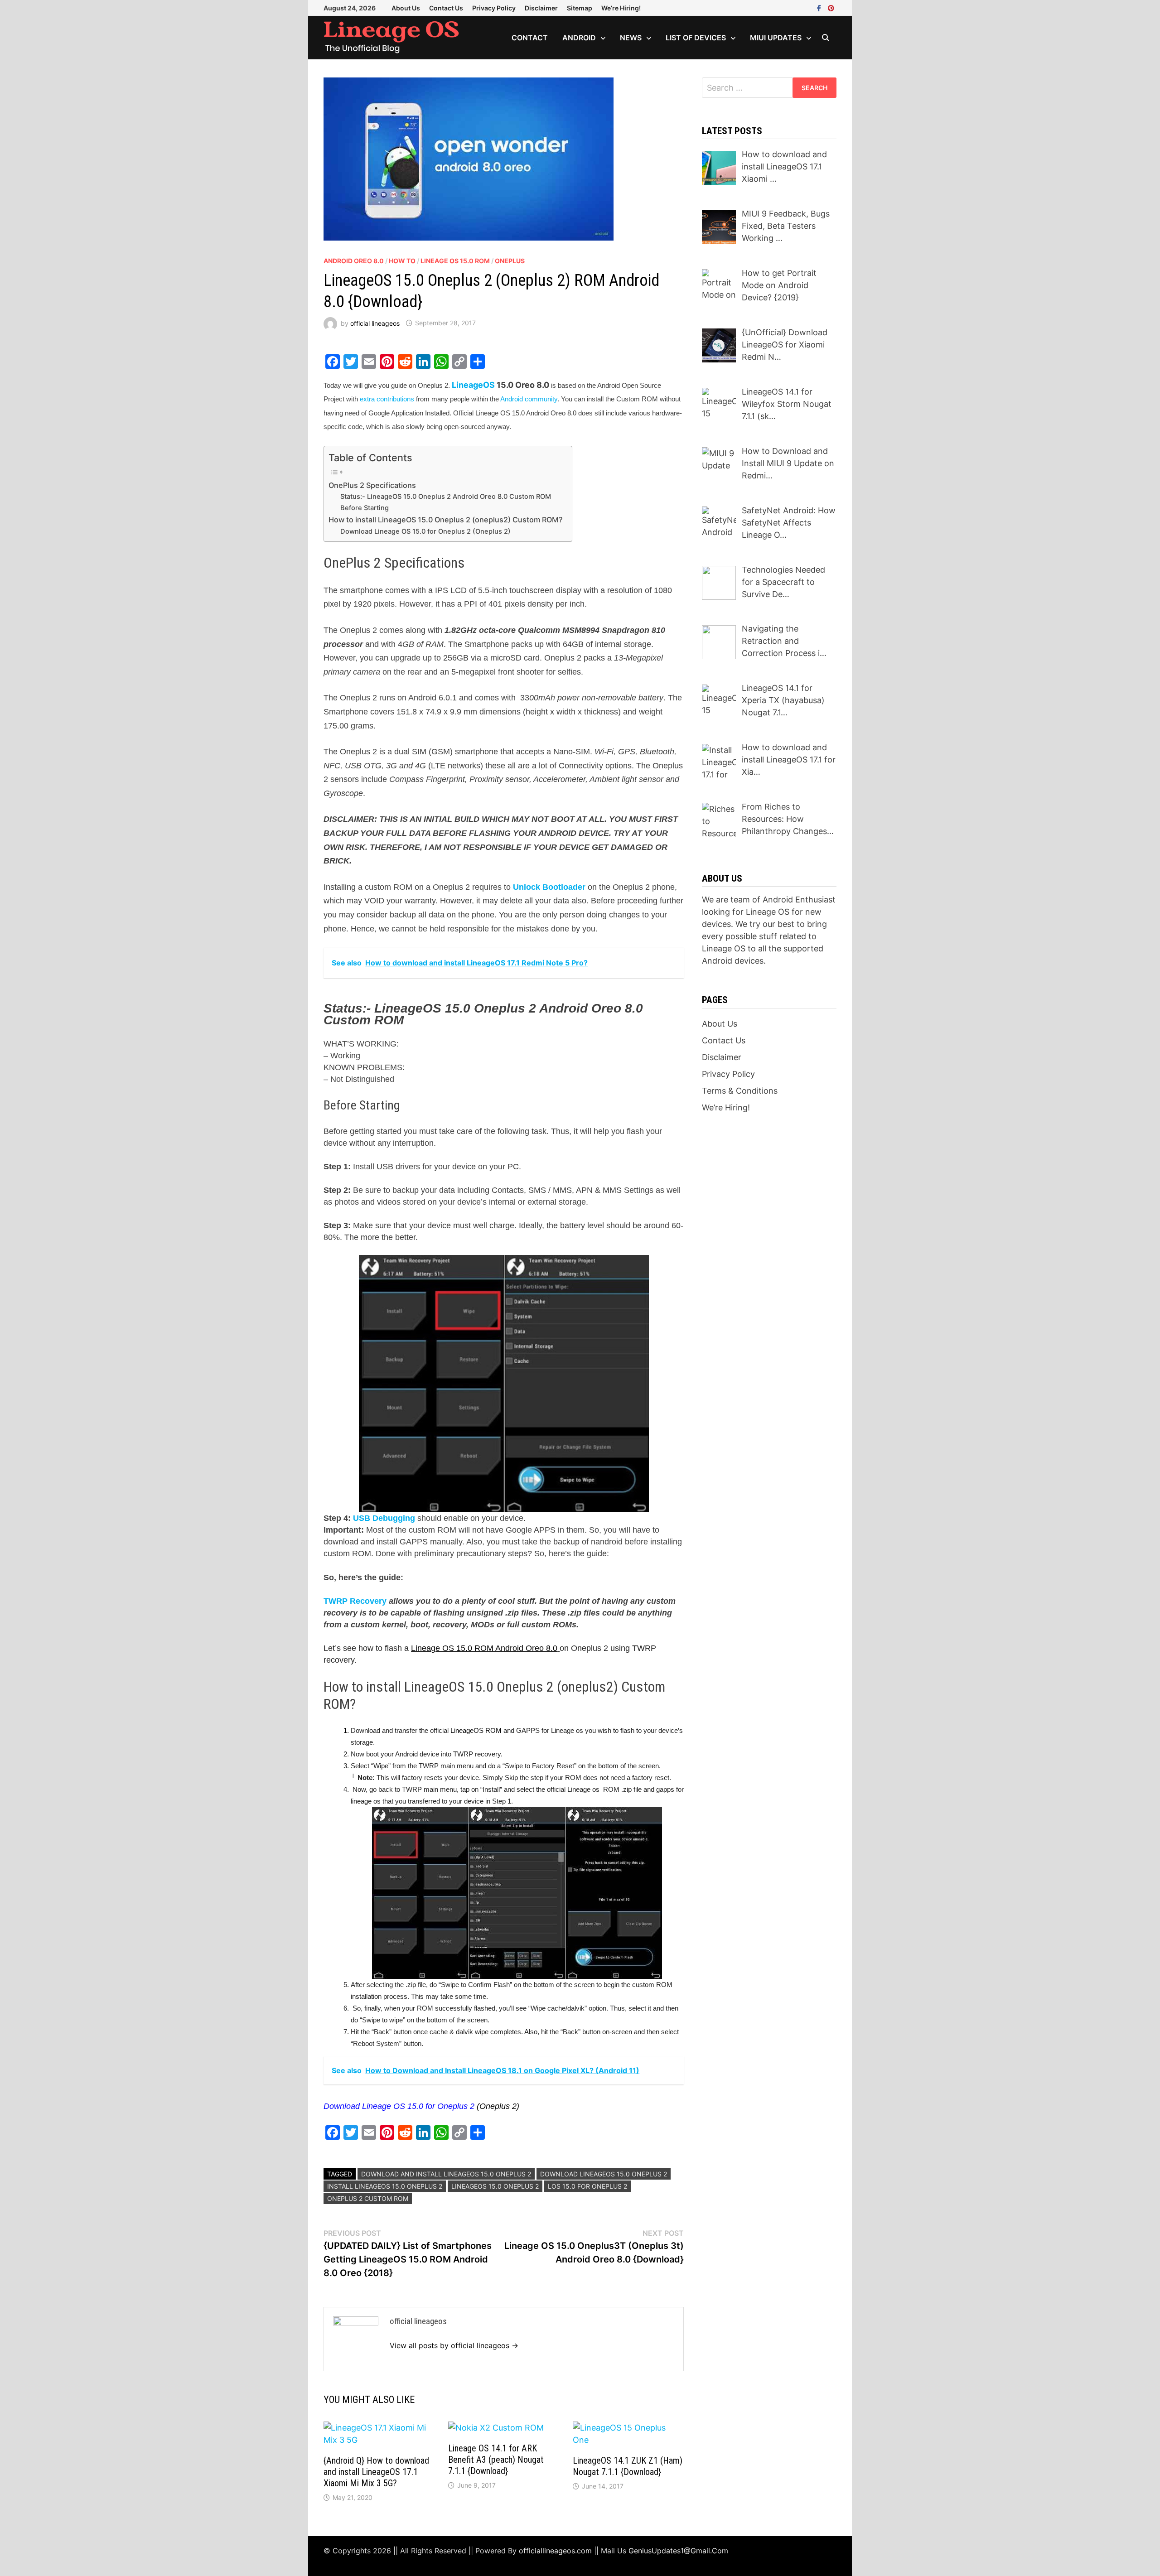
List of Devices (696, 38)
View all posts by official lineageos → (454, 2345)
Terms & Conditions (740, 1091)
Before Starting (365, 508)
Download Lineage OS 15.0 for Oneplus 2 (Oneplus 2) (425, 531)
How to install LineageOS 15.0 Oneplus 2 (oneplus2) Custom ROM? (446, 520)
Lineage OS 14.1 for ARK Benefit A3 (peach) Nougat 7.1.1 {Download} (496, 2460)
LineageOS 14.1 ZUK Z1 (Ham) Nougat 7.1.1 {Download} (628, 2466)
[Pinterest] (831, 7)
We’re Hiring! (621, 8)
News (631, 38)
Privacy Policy (494, 8)
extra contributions (387, 399)
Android (579, 38)
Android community (528, 399)
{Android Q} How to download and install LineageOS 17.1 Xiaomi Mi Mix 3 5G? (376, 2472)
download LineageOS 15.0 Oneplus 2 (604, 2174)
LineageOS (473, 385)
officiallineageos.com (555, 2551)
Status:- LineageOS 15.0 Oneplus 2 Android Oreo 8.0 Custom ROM (446, 497)
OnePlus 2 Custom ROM (368, 2198)
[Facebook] (820, 7)
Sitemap (580, 8)
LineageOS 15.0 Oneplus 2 (495, 2186)
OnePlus (510, 261)
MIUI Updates (776, 38)
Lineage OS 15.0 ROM (455, 261)
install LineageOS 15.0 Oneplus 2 (385, 2186)
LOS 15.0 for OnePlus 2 (587, 2186)
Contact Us (446, 8)
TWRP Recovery (355, 1601)
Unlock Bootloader (549, 887)
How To (402, 261)
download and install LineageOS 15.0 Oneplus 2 (446, 2174)
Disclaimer (541, 8)
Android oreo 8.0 (354, 261)
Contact (530, 38)
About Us (406, 8)
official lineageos (375, 323)
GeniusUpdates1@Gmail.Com (678, 2551)
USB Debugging (384, 1518)
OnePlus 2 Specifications (372, 485)
